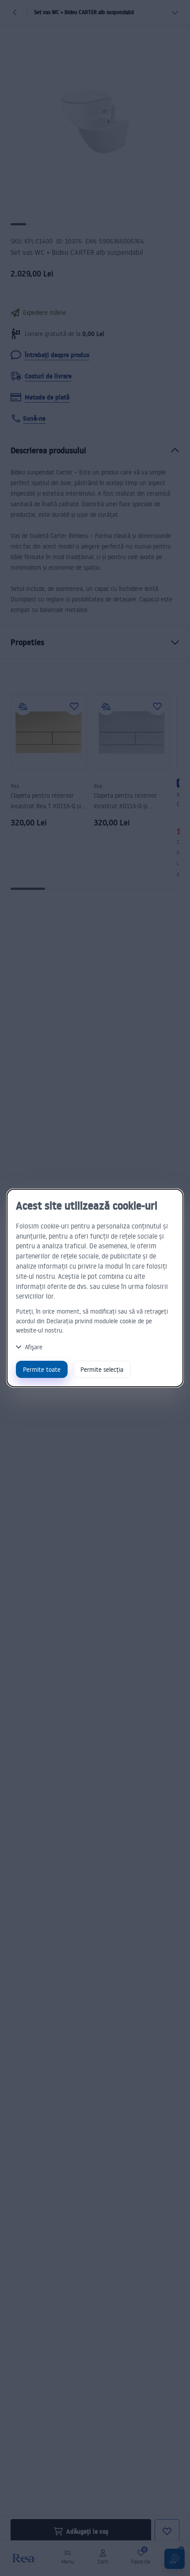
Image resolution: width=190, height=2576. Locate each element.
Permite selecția (102, 1369)
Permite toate (42, 1369)
